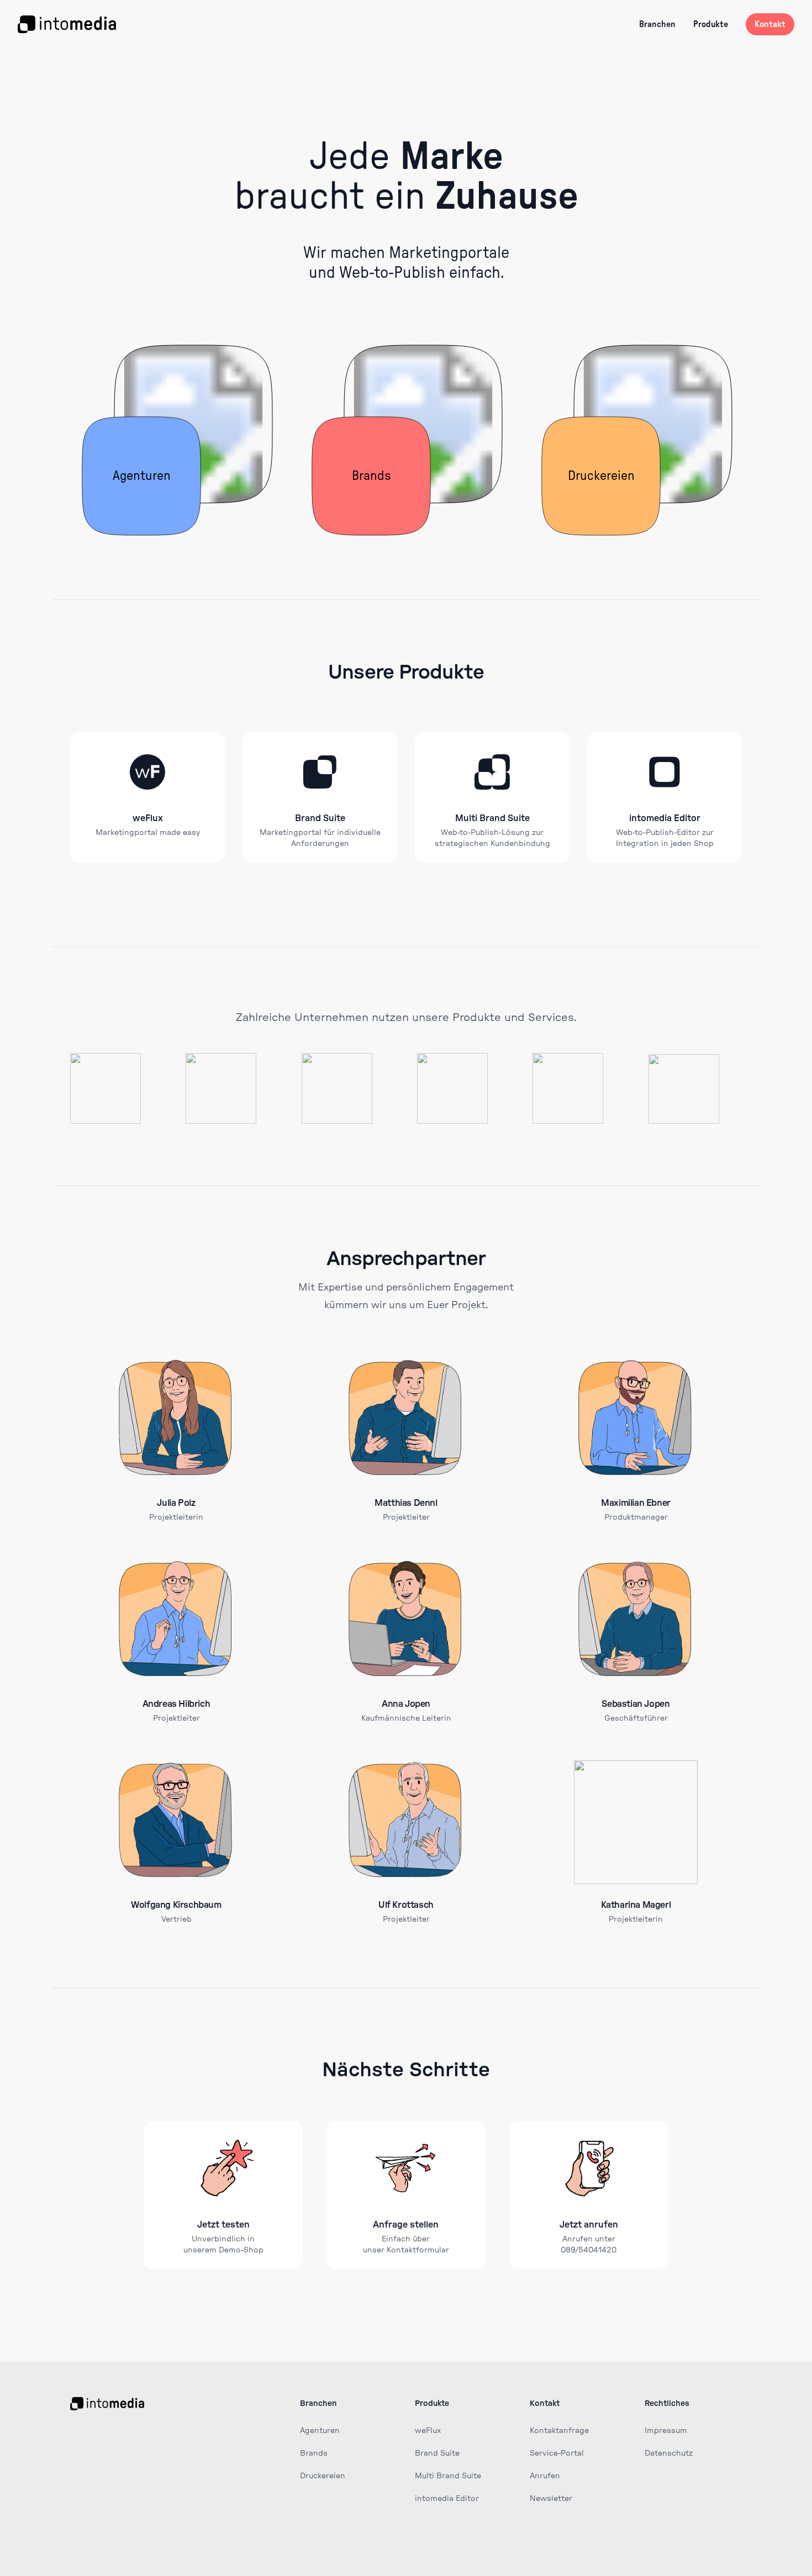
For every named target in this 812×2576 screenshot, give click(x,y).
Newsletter (551, 2499)
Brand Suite (320, 818)
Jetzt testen (223, 2225)
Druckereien (323, 2476)
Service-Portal (557, 2453)
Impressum (666, 2431)
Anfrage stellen (406, 2225)
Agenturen (320, 2431)
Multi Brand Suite (492, 818)
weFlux (148, 818)
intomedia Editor (665, 818)
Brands (314, 2453)
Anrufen (545, 2476)
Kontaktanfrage (559, 2431)
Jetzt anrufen (589, 2225)
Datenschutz (669, 2453)
